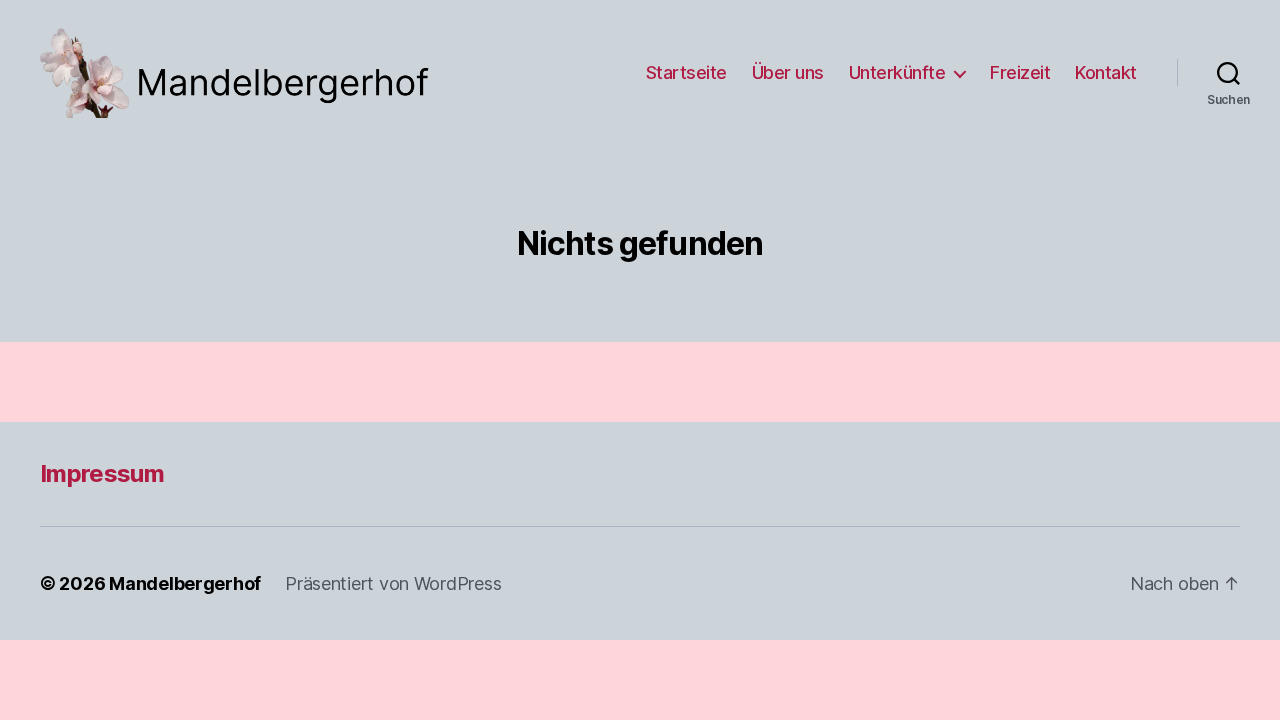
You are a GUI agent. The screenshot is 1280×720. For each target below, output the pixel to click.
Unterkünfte (897, 72)
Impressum (102, 473)
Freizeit (1020, 72)
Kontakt (1106, 72)
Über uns (788, 72)
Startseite (686, 72)
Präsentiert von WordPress (393, 583)
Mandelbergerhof (185, 583)
